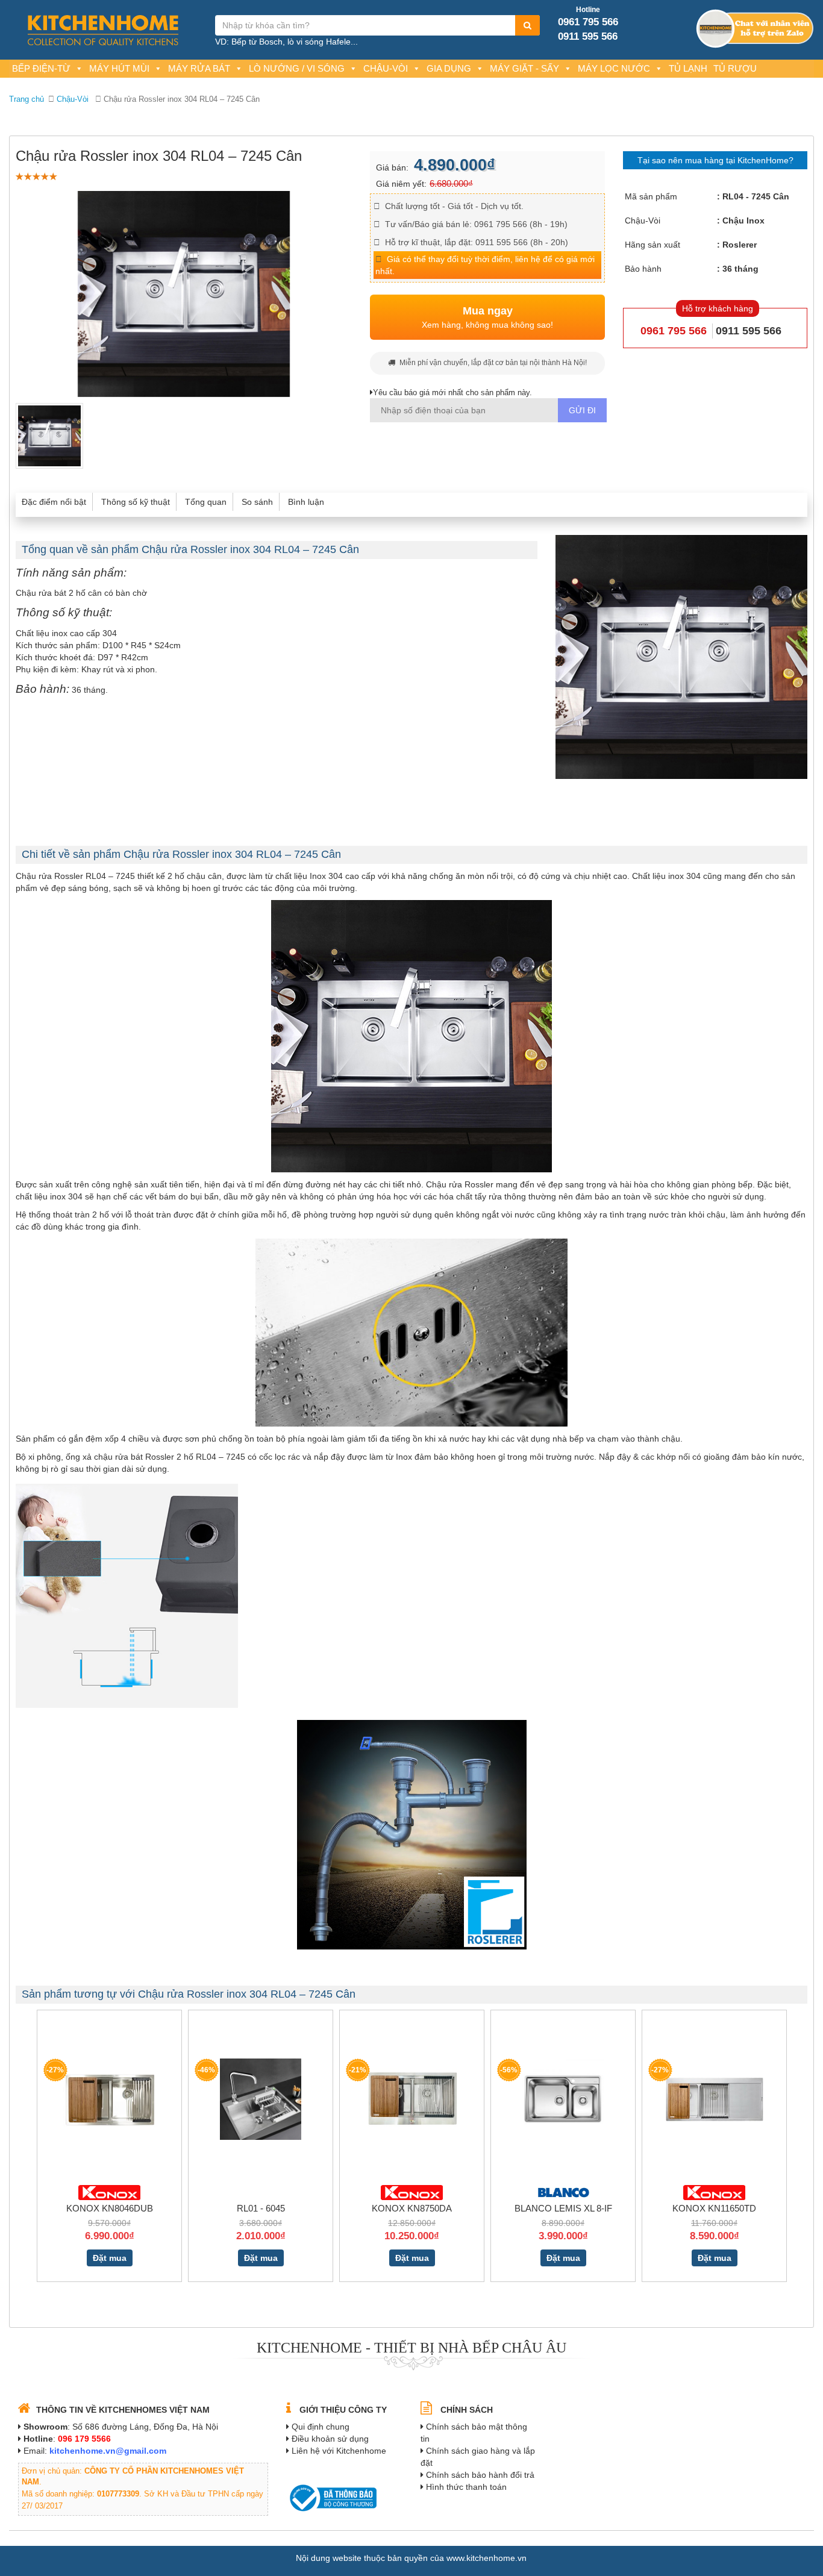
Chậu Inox (743, 220)
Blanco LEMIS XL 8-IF (563, 2208)
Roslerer (740, 245)
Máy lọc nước (614, 68)
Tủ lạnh (688, 68)
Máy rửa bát (199, 68)
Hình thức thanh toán (466, 2487)
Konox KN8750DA (412, 2208)
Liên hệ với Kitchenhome (339, 2451)
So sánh (257, 502)
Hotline (588, 10)
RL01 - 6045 (261, 2208)
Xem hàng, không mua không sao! (487, 317)
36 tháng (740, 269)
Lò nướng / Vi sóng (297, 68)
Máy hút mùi (119, 68)
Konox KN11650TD (714, 2208)
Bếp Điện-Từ (41, 68)
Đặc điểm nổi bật (54, 502)
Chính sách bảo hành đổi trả (480, 2475)
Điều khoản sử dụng (330, 2439)
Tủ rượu (735, 68)
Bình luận (306, 502)
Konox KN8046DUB (110, 2208)
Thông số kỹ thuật (136, 502)
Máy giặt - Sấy (524, 68)
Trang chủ (27, 99)
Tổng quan (206, 502)
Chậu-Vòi (386, 68)
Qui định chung (321, 2427)
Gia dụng (449, 68)
